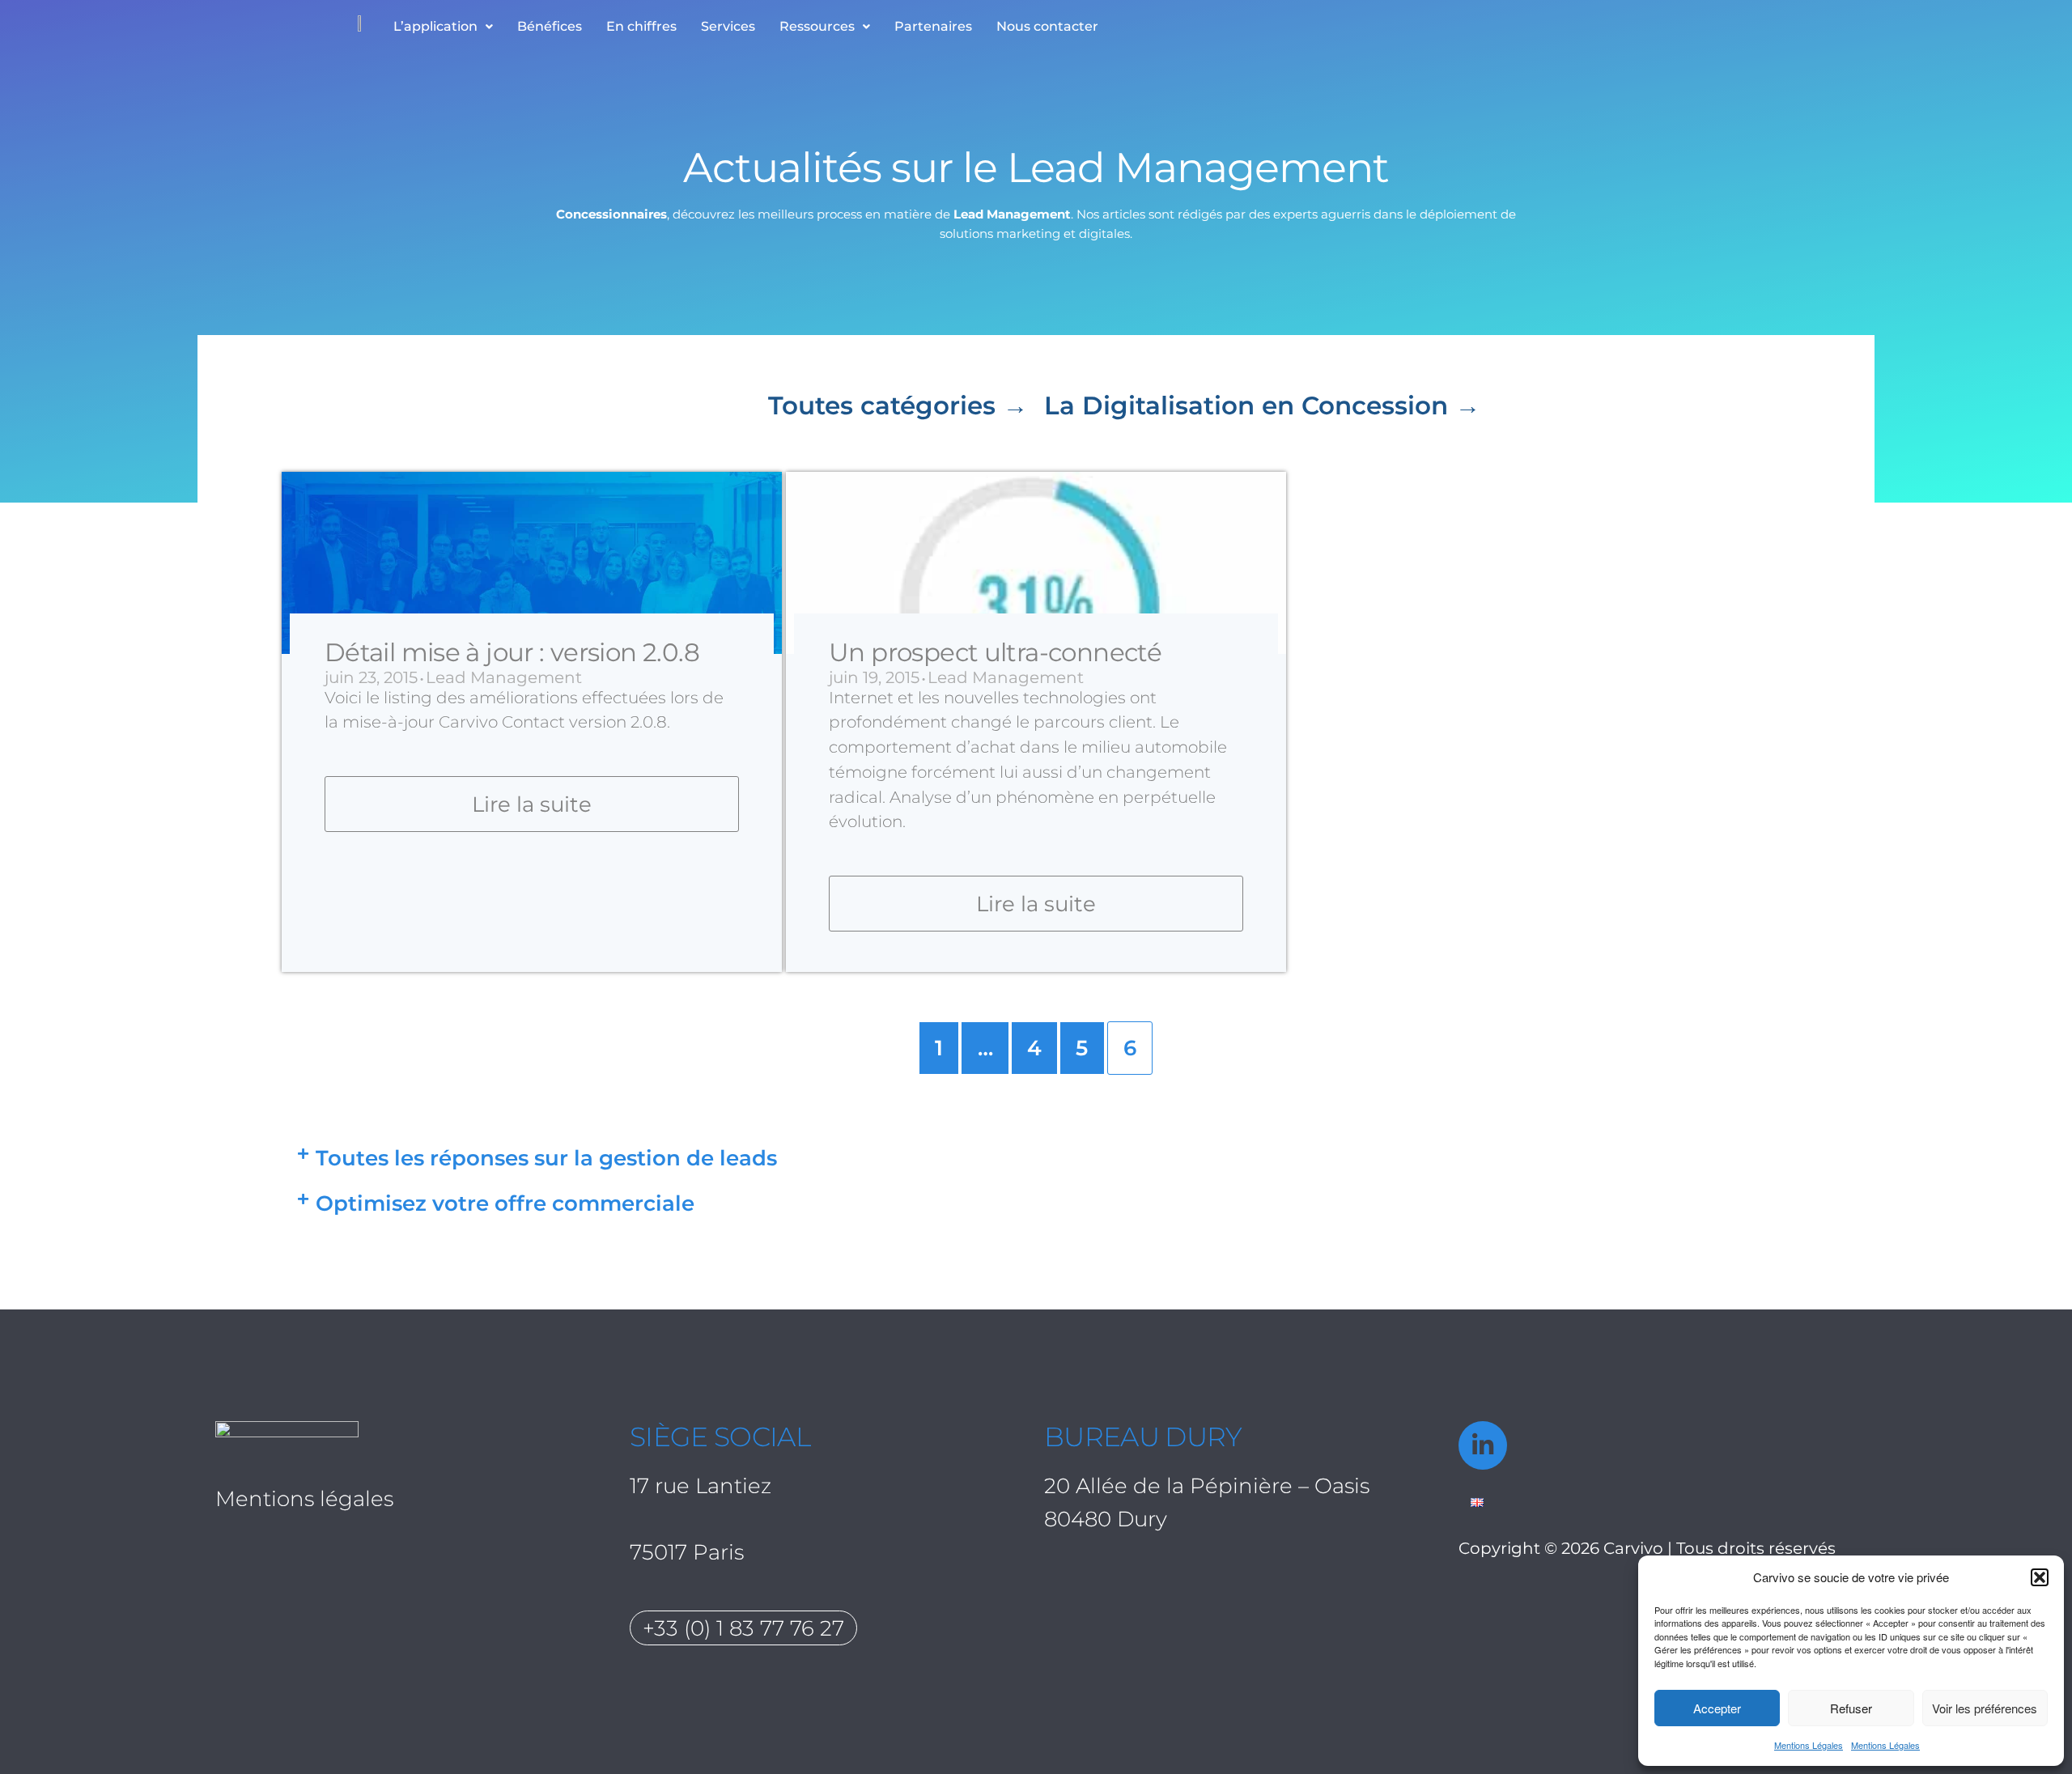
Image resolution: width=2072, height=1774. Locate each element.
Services (728, 26)
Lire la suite (532, 804)
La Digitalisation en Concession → (1262, 405)
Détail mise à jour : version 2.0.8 (512, 652)
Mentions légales (304, 1498)
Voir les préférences (1985, 1708)
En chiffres (641, 26)
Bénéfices (550, 26)
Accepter (1717, 1708)
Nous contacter (1047, 26)
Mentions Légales (1809, 1745)
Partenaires (933, 26)
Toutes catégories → (898, 405)
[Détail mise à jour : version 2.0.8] (532, 563)
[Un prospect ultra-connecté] (1036, 563)
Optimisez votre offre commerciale (505, 1203)
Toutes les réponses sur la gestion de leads (546, 1158)
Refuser (1851, 1708)
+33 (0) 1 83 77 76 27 (743, 1628)
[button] (2040, 1577)
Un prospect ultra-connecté (995, 652)
